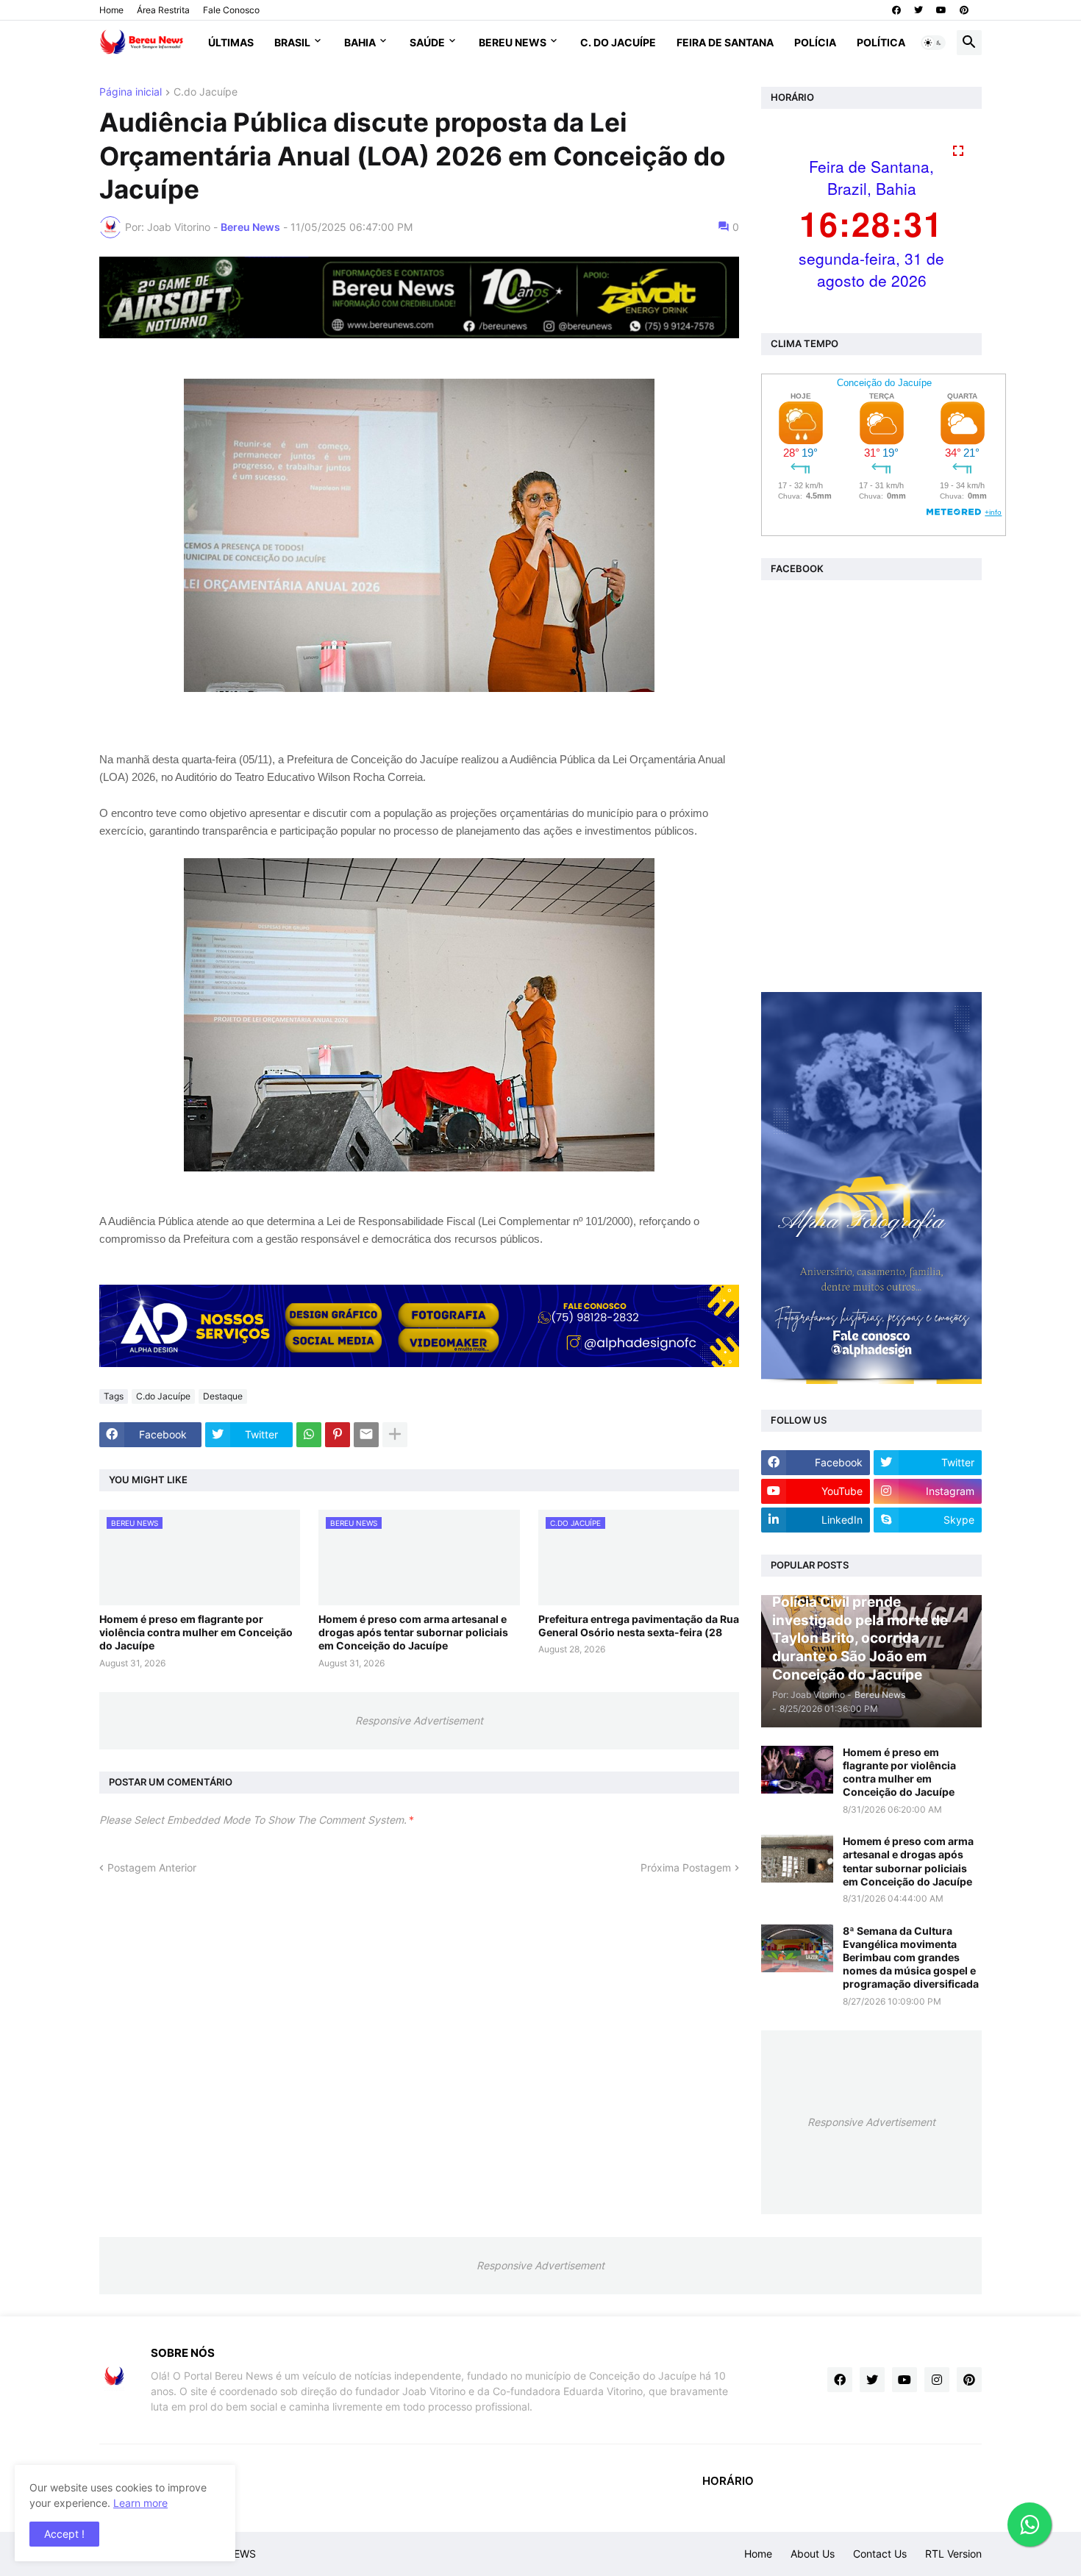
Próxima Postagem (686, 1867)
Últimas (231, 42)
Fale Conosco (231, 10)
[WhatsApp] (309, 1435)
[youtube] (941, 10)
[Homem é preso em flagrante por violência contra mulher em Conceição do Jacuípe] (797, 1770)
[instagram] (937, 2380)
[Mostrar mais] (395, 1435)
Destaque (223, 1396)
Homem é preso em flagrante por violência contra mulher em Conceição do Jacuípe (196, 1632)
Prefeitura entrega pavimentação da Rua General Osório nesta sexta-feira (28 (639, 1626)
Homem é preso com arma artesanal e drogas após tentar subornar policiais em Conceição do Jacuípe (413, 1632)
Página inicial (131, 92)
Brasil (292, 42)
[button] (933, 43)
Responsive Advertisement (419, 1720)
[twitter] (918, 10)
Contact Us (880, 2554)
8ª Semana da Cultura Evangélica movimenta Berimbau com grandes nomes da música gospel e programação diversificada (911, 1958)
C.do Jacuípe (206, 92)
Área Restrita (163, 10)
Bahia (360, 42)
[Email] (366, 1435)
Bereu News (513, 42)
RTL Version (953, 2554)
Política (881, 42)
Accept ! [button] (64, 2534)
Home (111, 10)
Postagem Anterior (152, 1867)
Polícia (815, 42)
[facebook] (896, 10)
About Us (813, 2554)
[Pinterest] (338, 1435)
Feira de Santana (725, 42)
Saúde (427, 42)
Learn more (140, 2503)
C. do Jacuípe (618, 42)
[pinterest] (964, 10)
